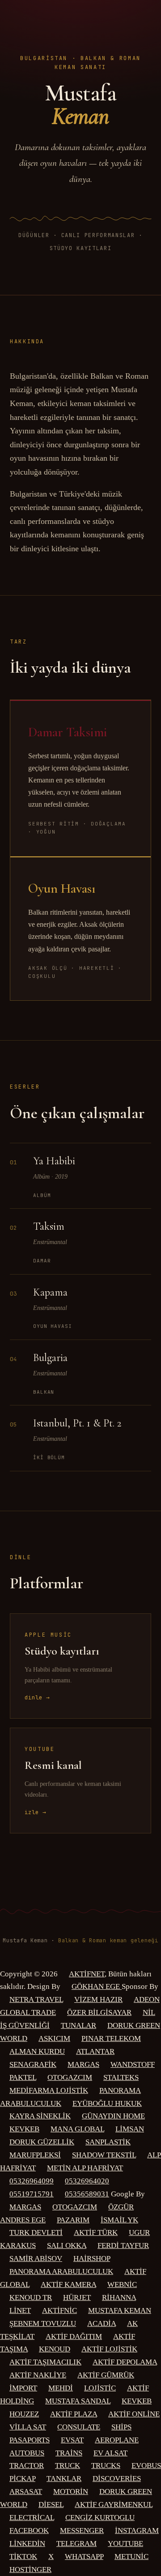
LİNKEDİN (27, 2544)
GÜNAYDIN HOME (113, 2116)
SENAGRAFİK (33, 2064)
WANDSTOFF (133, 2064)
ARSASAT (26, 2492)
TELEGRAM (76, 2544)
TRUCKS (106, 2466)
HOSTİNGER (30, 2570)
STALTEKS (121, 2077)
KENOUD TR (31, 2297)
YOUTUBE (125, 2544)
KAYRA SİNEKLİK (40, 2116)
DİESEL (51, 2505)
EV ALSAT (110, 2453)
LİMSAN (130, 2129)
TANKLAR (64, 2479)
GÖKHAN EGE (97, 1986)
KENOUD (55, 2349)
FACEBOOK (29, 2531)
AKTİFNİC (59, 2310)
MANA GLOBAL (77, 2129)
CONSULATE (79, 2427)
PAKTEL (23, 2077)
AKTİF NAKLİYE (38, 2375)
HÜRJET (77, 2297)
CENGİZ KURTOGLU (100, 2518)
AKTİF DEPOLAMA (125, 2362)
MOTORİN (71, 2492)
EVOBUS (146, 2466)
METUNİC (131, 2557)
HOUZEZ (24, 2414)
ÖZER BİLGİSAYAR (99, 2012)
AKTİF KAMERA (68, 2284)
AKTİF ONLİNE (134, 2414)
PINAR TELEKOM (111, 2038)
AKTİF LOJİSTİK (109, 2349)
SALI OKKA (67, 2245)
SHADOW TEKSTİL (104, 2155)
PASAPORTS (30, 2440)
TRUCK (68, 2466)
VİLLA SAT (28, 2427)
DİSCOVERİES (117, 2479)
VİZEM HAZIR (98, 1999)
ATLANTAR (95, 2051)
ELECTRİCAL (32, 2518)
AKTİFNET (87, 1974)
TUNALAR (78, 2025)
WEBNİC (122, 2284)
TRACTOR (27, 2466)
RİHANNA (119, 2297)
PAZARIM (73, 2220)
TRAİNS (69, 2453)
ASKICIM (54, 2038)
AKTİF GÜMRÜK (106, 2375)
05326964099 (32, 2181)
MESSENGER (82, 2531)
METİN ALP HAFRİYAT (85, 2168)
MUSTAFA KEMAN (120, 2310)
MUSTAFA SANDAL (78, 2401)
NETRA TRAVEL (36, 1999)
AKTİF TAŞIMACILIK (45, 2362)
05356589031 (87, 2194)
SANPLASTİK (108, 2142)
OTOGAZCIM (70, 2077)
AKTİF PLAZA (74, 2414)
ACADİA (102, 2323)
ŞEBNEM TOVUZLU (43, 2323)
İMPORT (23, 2388)
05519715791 (32, 2194)
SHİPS (121, 2427)
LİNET (20, 2310)
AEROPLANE (117, 2440)
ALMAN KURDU (37, 2051)
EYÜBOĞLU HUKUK (107, 2103)
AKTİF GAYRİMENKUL (114, 2505)
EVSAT (72, 2440)
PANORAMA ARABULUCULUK (61, 2271)
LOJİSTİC (100, 2388)
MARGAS (83, 2064)
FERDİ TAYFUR (123, 2245)
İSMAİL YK (119, 2220)
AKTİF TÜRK (96, 2232)
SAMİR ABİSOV (36, 2258)
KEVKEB (24, 2129)
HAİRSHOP (92, 2258)
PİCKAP (22, 2479)
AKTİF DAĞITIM (74, 2336)
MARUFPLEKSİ (35, 2155)
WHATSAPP (84, 2557)
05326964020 (87, 2181)
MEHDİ (61, 2388)
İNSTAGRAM (137, 2531)
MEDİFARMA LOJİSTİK (49, 2090)
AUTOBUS (27, 2453)
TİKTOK (23, 2557)
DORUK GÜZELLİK (42, 2142)
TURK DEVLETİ (36, 2232)
